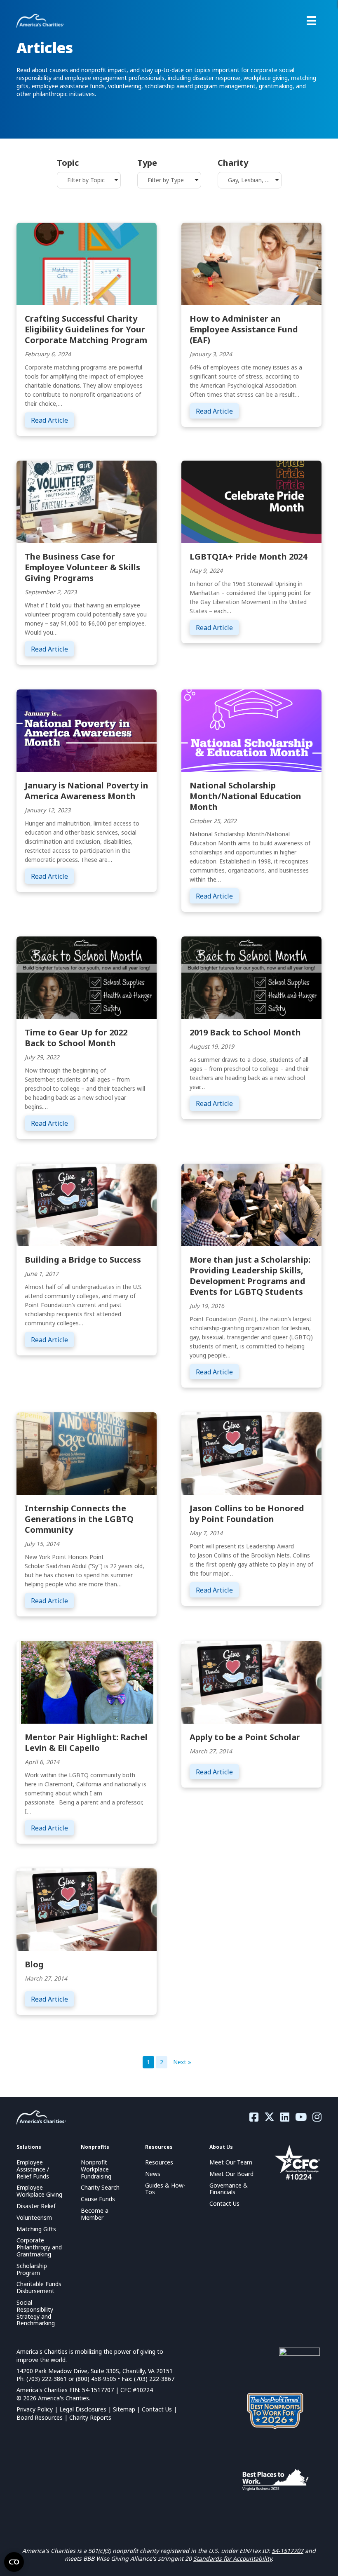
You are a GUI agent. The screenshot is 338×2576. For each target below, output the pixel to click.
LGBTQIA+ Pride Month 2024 (248, 556)
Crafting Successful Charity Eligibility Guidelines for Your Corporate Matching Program (86, 329)
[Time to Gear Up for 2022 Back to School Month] (87, 977)
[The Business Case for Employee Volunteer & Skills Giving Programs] (87, 501)
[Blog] (87, 1909)
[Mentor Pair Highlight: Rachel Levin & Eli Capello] (87, 1682)
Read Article (53, 420)
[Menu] (311, 21)
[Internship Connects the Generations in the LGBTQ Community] (87, 1453)
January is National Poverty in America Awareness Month (87, 791)
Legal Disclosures (83, 2409)
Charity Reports (90, 2417)
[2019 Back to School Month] (251, 977)
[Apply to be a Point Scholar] (251, 1682)
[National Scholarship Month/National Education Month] (251, 730)
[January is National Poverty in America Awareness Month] (87, 730)
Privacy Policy (35, 2409)
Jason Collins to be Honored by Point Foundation (247, 1514)
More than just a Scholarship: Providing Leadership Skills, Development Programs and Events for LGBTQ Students (250, 1276)
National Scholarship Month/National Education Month (245, 796)
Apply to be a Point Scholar (245, 1737)
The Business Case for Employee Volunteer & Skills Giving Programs (82, 567)
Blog (34, 1964)
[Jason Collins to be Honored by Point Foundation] (251, 1453)
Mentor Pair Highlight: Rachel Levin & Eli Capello (86, 1742)
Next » (182, 2062)
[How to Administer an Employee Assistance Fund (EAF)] (251, 263)
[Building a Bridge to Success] (87, 1204)
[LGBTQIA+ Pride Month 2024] (251, 501)
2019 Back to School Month (245, 1032)
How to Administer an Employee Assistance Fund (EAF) (244, 329)
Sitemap (124, 2409)
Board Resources (40, 2417)
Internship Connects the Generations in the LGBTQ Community (79, 1519)
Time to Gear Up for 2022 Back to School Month (76, 1038)
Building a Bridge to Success (83, 1260)
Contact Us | (159, 2409)
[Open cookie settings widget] (14, 2562)
